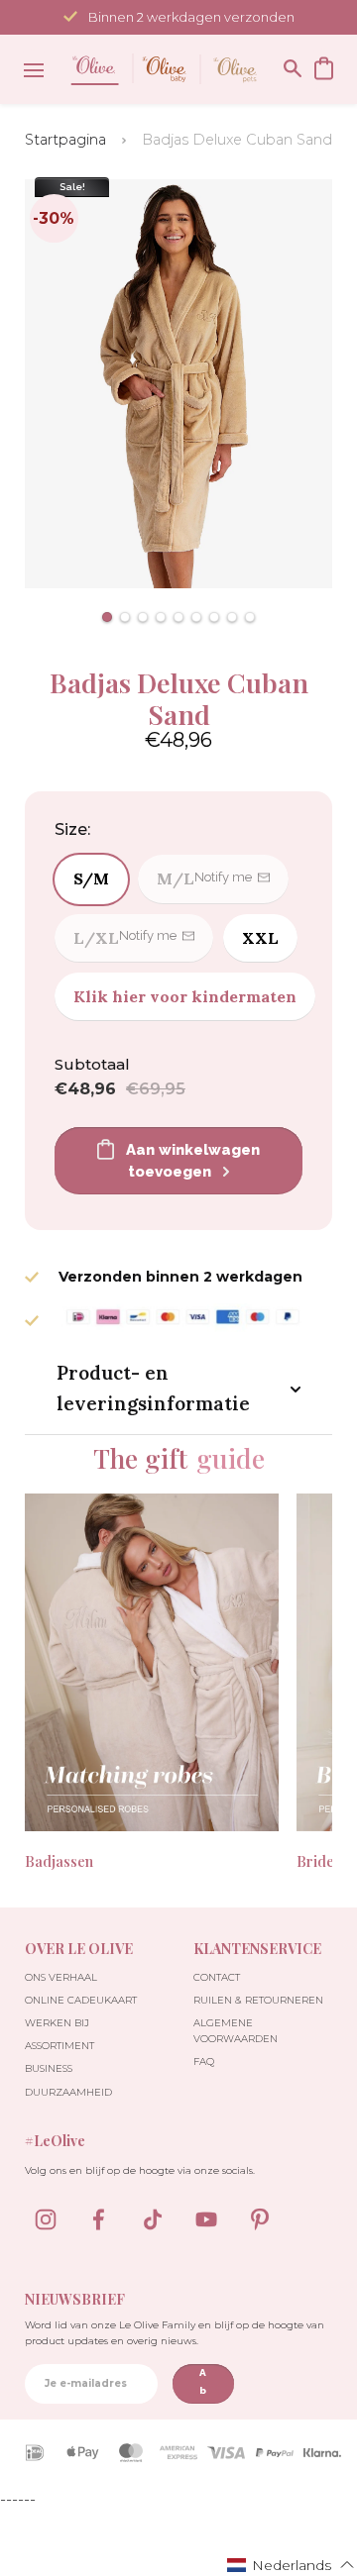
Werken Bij (57, 2023)
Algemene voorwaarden (236, 2031)
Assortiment (59, 2046)
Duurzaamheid (68, 2092)
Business (49, 2068)
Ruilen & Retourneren (258, 2000)
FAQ (204, 2061)
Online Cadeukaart (81, 2000)
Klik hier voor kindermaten (185, 996)
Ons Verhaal (61, 1977)
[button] (107, 617)
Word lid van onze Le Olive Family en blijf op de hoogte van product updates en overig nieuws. (175, 2333)
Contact (217, 1977)
